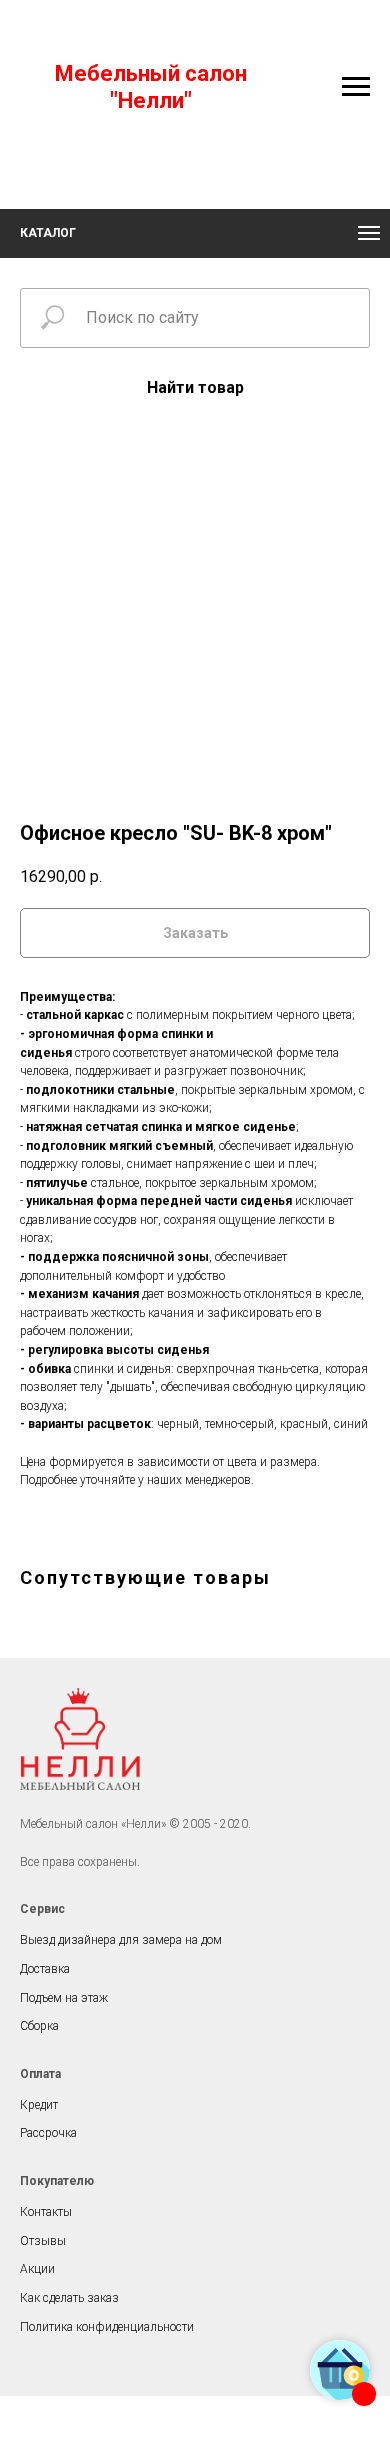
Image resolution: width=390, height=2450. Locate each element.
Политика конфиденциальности (107, 2327)
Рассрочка (48, 2133)
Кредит (39, 2105)
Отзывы (43, 2241)
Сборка (39, 2026)
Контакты (46, 2212)
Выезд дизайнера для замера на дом (121, 1940)
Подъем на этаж (64, 1998)
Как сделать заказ (69, 2298)
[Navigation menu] (356, 87)
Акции (37, 2269)
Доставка (45, 1969)
